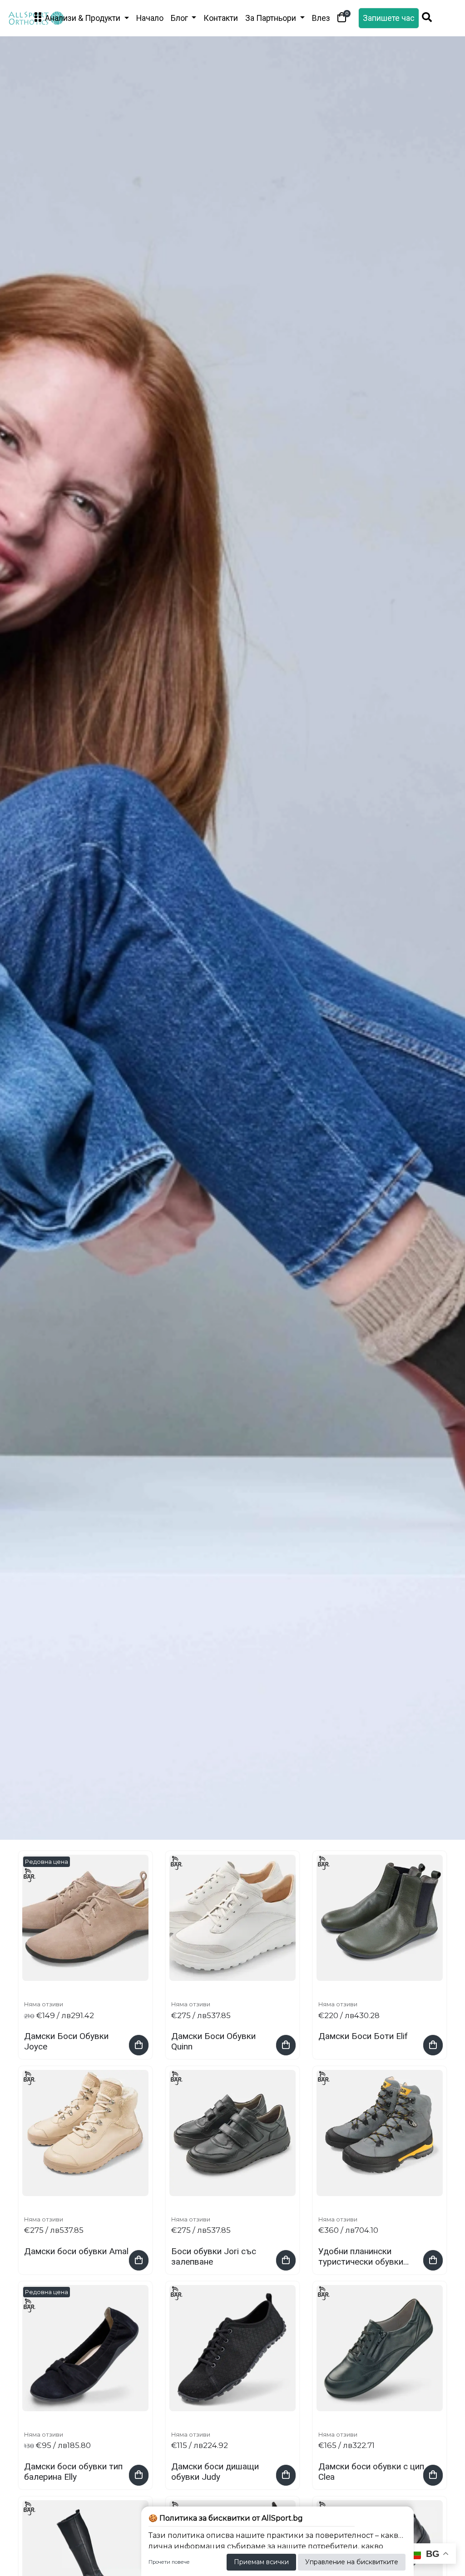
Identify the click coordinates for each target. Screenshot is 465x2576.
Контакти (221, 18)
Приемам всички (261, 2562)
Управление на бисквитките (352, 2562)
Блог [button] (180, 18)
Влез (321, 18)
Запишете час (389, 18)
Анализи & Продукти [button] (83, 18)
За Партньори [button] (272, 18)
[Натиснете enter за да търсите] (427, 18)
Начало (150, 18)
